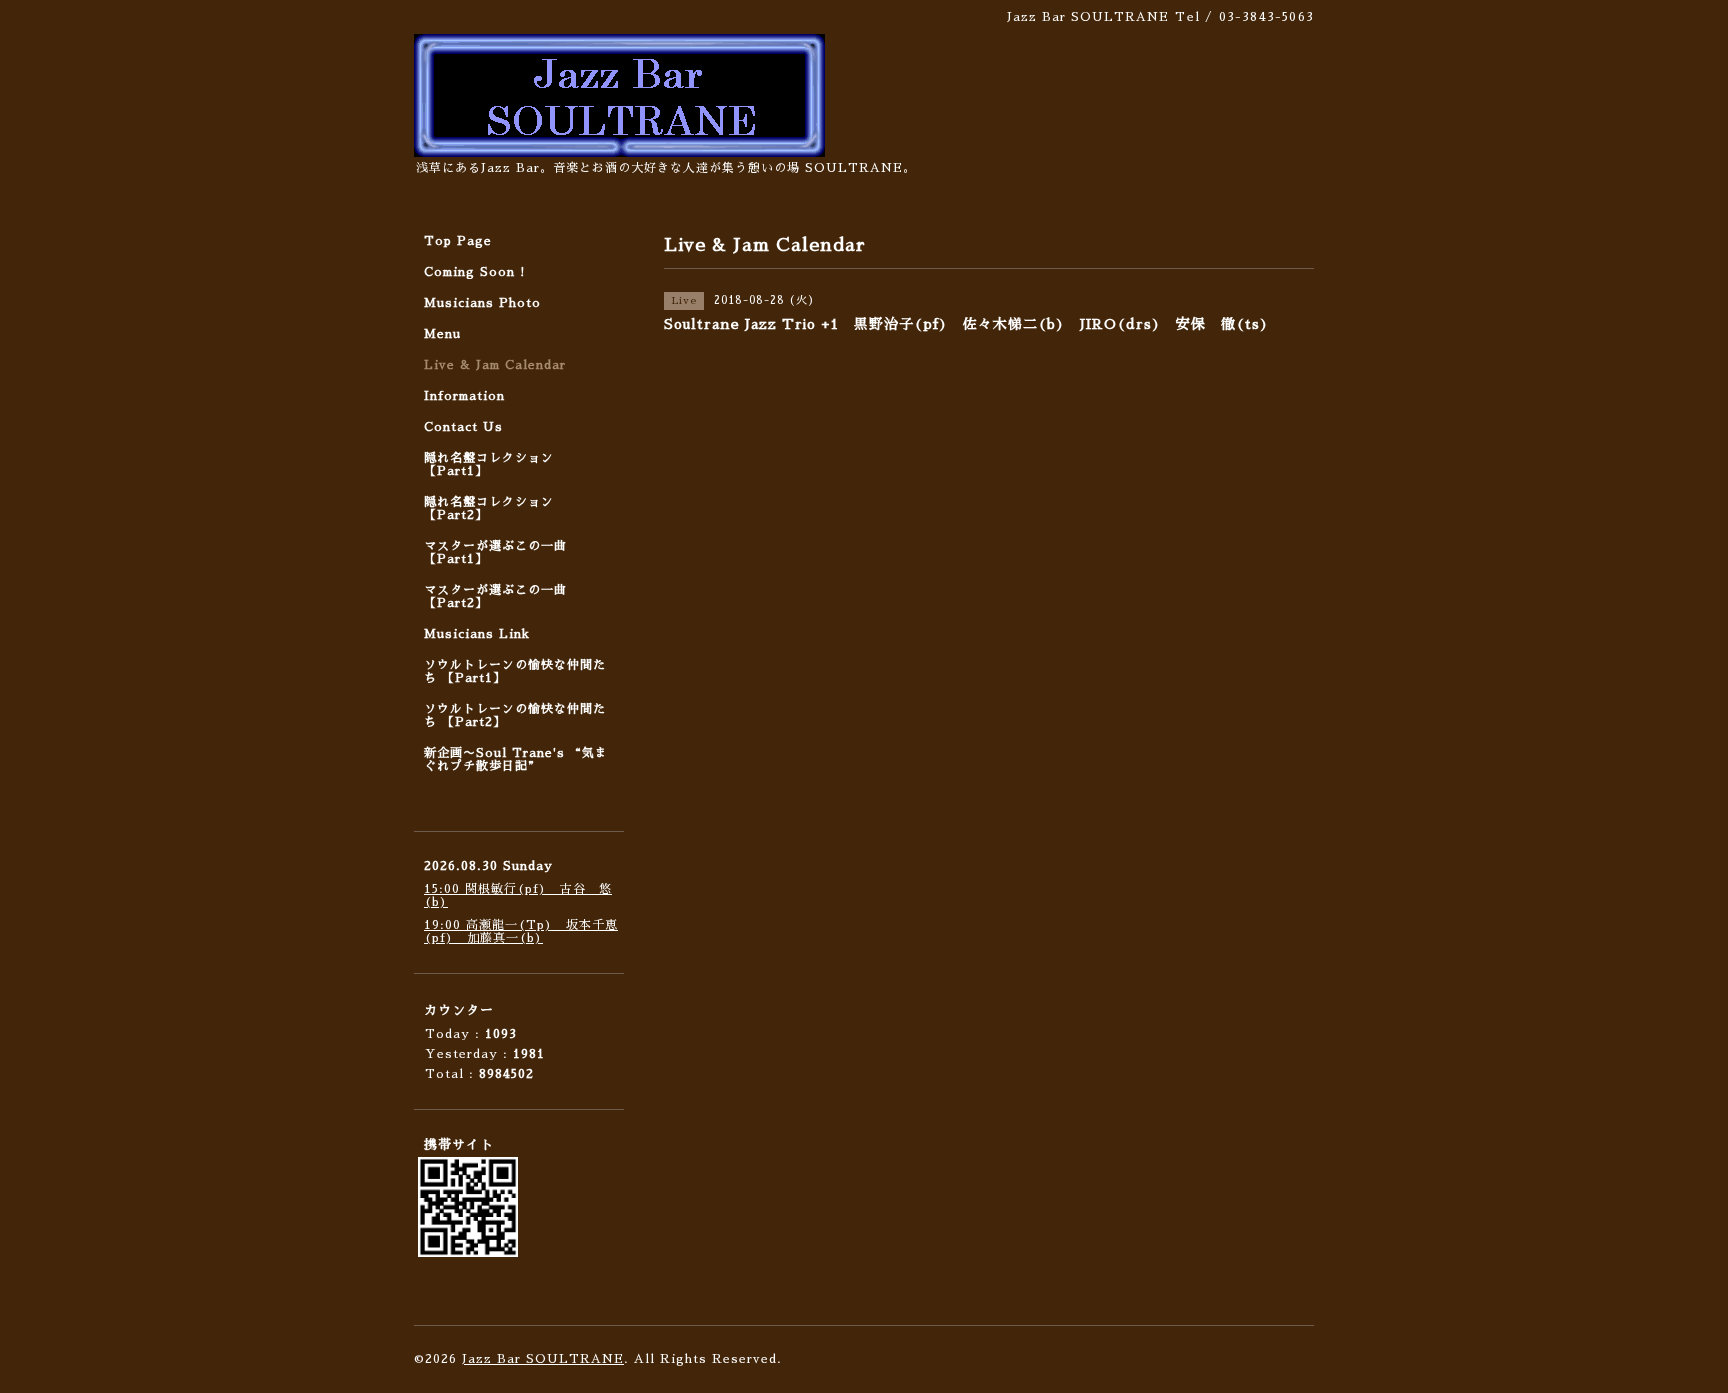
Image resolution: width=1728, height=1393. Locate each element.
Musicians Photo (482, 303)
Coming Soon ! (475, 272)
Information (464, 396)
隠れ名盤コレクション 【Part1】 (489, 464)
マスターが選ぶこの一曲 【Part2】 (495, 596)
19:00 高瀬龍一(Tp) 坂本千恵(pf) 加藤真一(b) (521, 931)
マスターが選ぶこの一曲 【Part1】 (495, 552)
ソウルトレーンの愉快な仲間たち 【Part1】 (515, 671)
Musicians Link (477, 634)
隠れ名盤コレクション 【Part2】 (489, 508)
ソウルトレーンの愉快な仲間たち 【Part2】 (515, 715)
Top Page (458, 241)
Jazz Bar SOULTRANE (543, 1359)
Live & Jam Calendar (495, 365)
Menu (442, 334)
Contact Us (463, 427)
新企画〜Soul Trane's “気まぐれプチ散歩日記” (516, 759)
